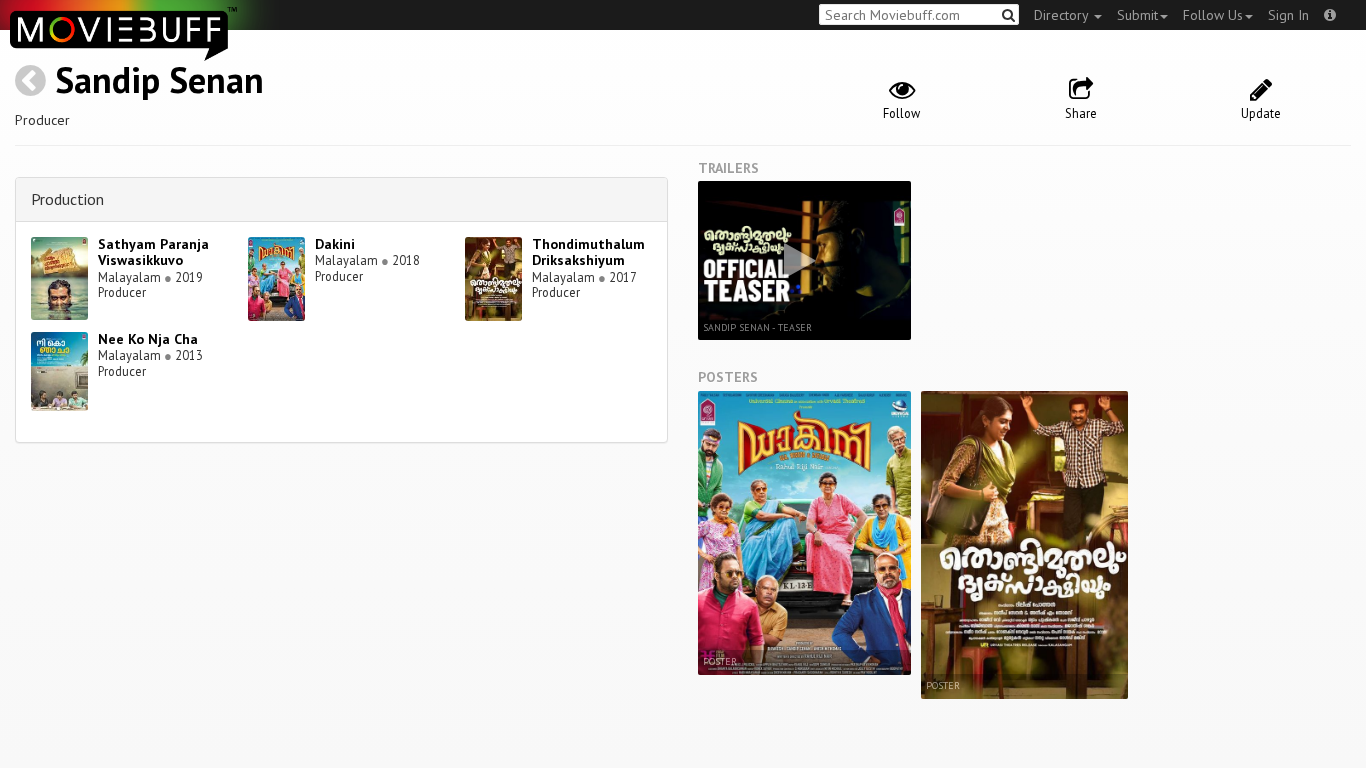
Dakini (335, 244)
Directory (1063, 15)
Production (67, 199)
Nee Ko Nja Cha (148, 339)
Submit (1137, 15)
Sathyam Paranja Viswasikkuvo (153, 252)
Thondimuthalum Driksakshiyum (588, 252)
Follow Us (1213, 15)
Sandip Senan (159, 79)
